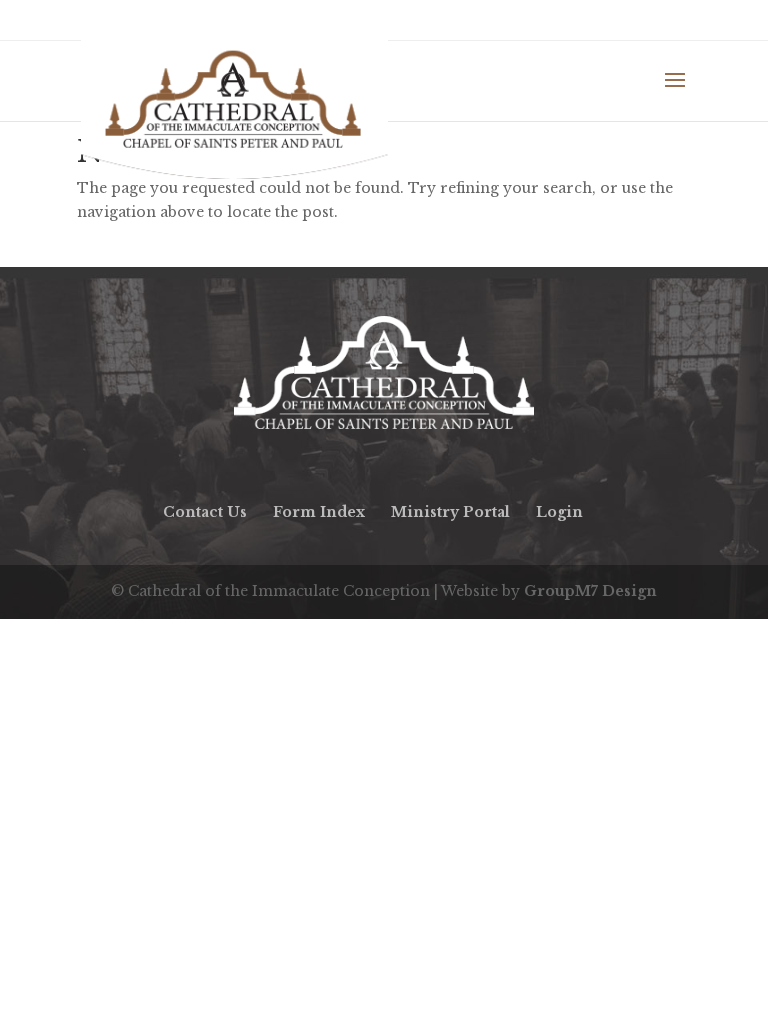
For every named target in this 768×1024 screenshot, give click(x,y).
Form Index (319, 512)
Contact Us (205, 512)
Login (559, 512)
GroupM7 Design (590, 591)
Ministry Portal (450, 512)
